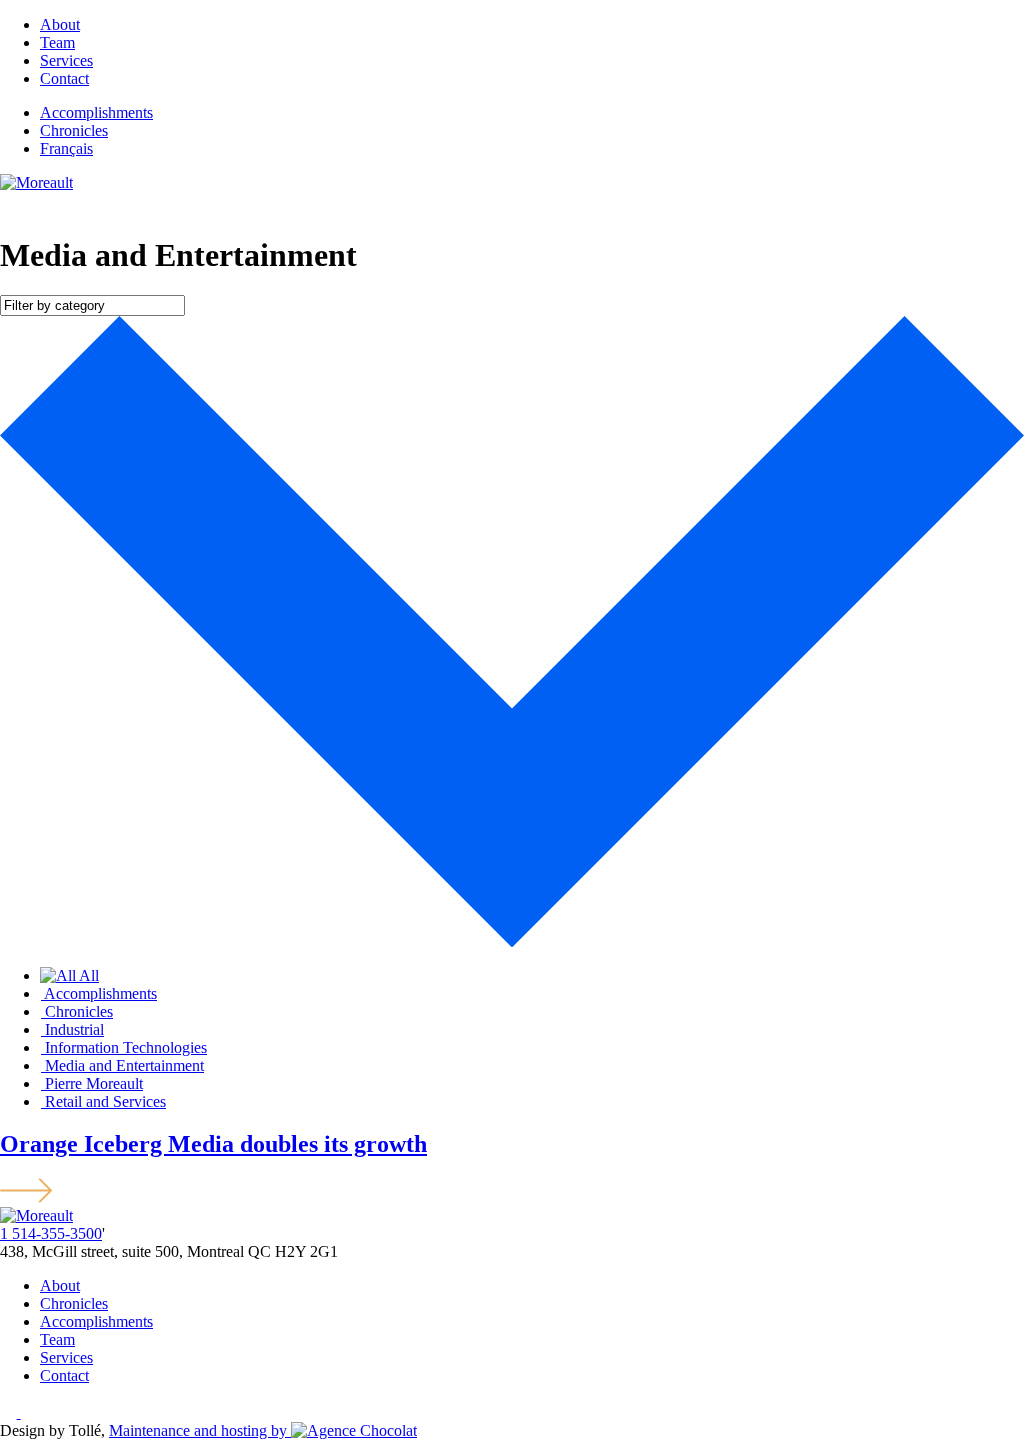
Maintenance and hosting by (200, 1430)
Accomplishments (96, 112)
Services (66, 60)
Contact (64, 78)
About (60, 24)
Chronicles (74, 130)
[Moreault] (36, 182)
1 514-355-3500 (51, 1233)
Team (57, 42)
